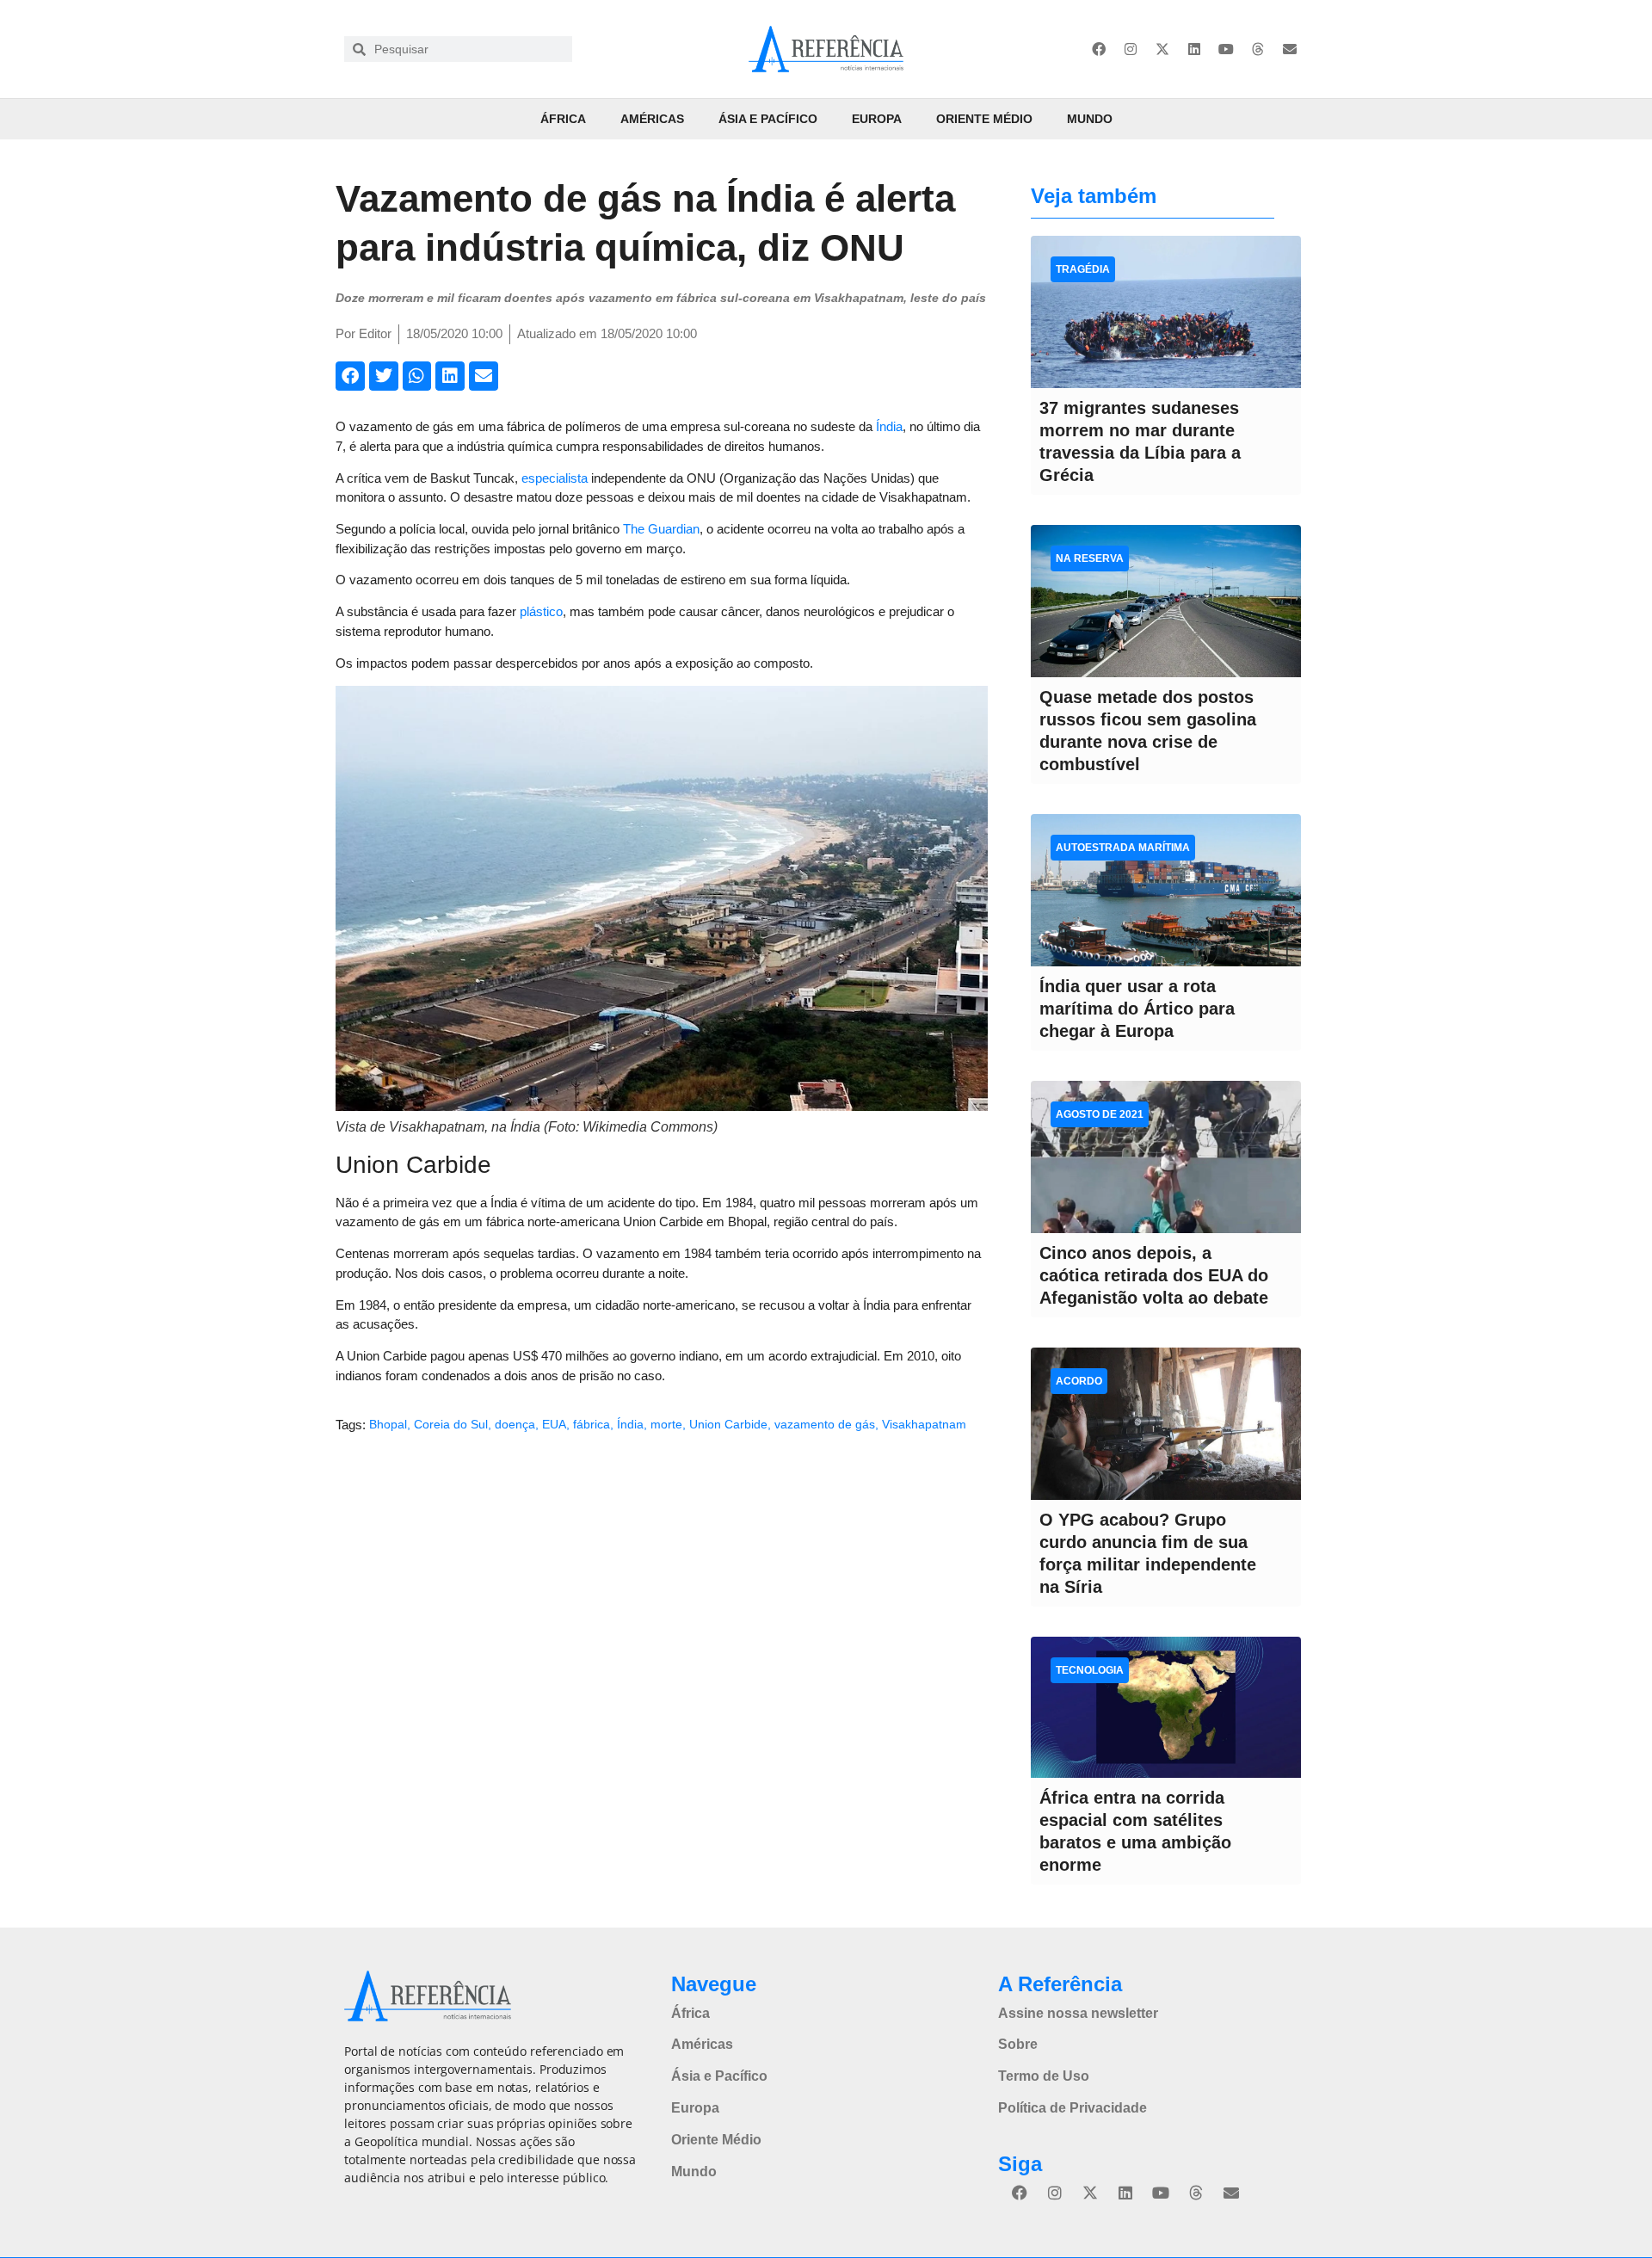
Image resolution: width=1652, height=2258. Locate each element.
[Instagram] (1131, 49)
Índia (889, 426)
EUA (554, 1424)
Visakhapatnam (924, 1424)
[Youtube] (1226, 49)
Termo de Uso (1044, 2076)
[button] (350, 376)
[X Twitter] (1162, 49)
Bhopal (388, 1424)
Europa (877, 119)
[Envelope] (1290, 49)
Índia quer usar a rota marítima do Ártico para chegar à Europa (1137, 1009)
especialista (555, 478)
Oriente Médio (984, 119)
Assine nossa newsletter (1078, 2013)
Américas (652, 119)
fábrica (592, 1424)
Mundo (1090, 119)
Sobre (1018, 2044)
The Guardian (661, 529)
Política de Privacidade (1073, 2108)
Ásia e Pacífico (768, 119)
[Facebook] (1099, 49)
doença (515, 1424)
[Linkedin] (1194, 49)
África (563, 119)
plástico (541, 611)
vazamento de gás (825, 1424)
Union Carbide (728, 1424)
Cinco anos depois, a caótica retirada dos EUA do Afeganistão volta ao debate (1154, 1275)
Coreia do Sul (451, 1424)
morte (666, 1424)
